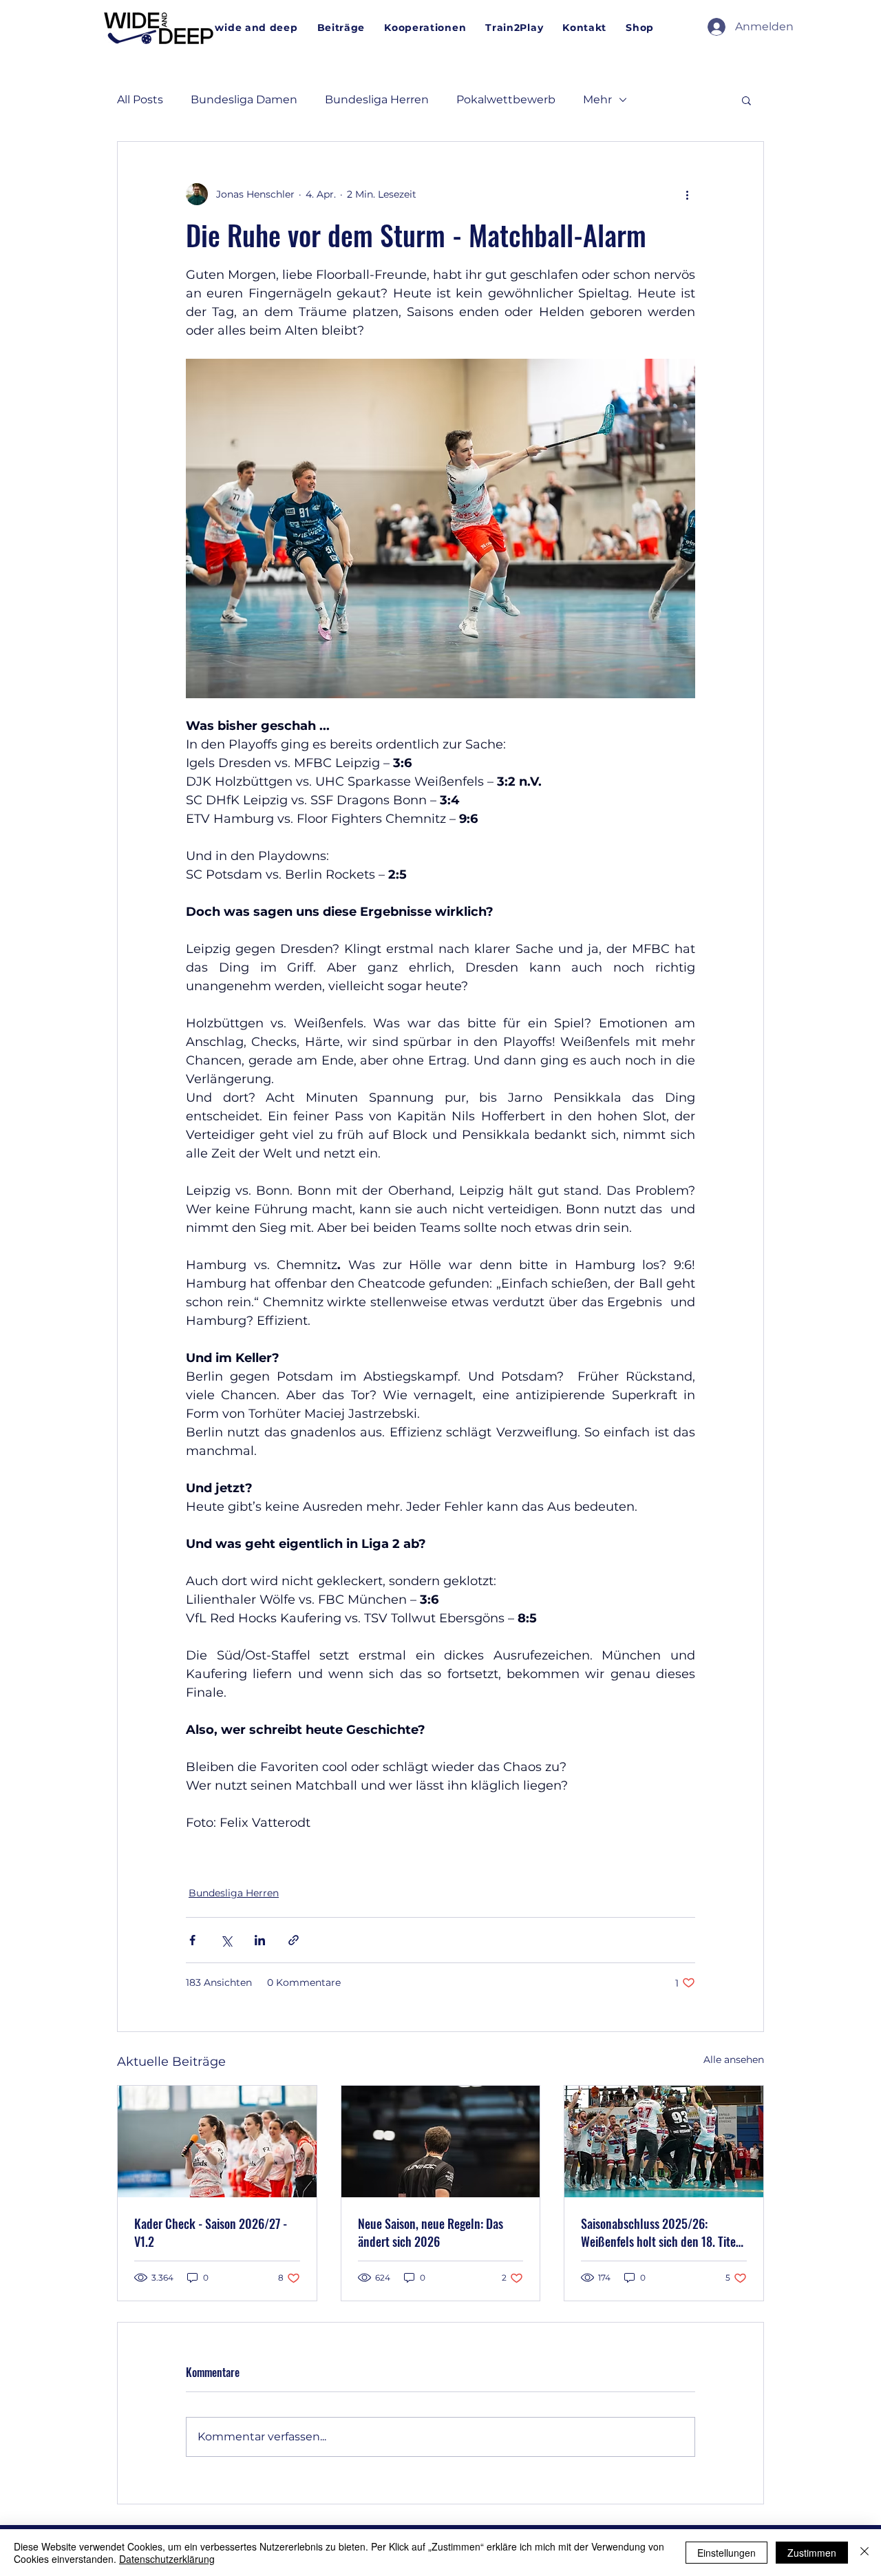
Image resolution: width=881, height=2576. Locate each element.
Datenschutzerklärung (167, 2559)
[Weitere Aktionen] (687, 194)
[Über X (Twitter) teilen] (226, 1940)
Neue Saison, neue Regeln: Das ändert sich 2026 (431, 2232)
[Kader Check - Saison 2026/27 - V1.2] (217, 2142)
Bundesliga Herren (377, 100)
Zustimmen (812, 2553)
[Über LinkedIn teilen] (260, 1940)
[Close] (864, 2553)
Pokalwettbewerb (506, 100)
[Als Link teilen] (294, 1940)
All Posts (140, 100)
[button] (746, 100)
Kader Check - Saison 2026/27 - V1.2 (211, 2232)
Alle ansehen (734, 2060)
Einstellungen (726, 2553)
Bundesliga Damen (244, 100)
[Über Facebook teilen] (192, 1940)
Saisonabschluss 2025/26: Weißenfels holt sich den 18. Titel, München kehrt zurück (661, 2232)
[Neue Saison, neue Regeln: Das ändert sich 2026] (441, 2142)
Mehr (597, 100)
